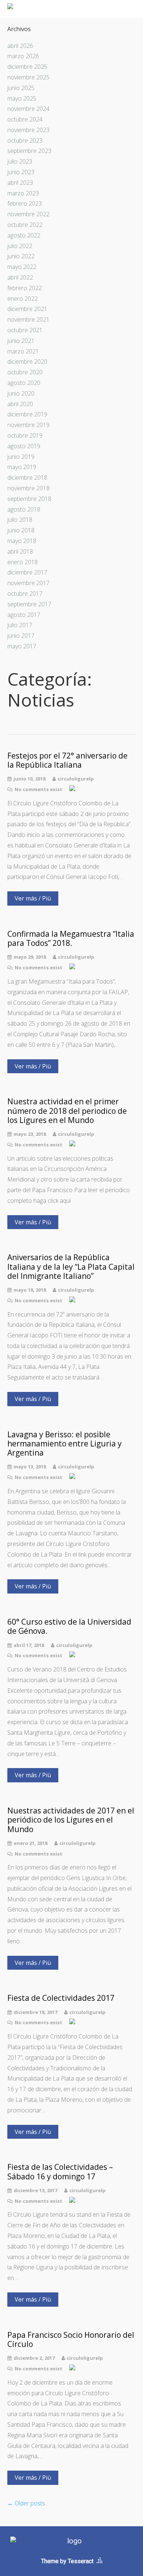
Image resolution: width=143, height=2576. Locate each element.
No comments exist (38, 789)
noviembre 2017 (28, 583)
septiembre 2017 (29, 604)
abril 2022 (20, 277)
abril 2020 (20, 404)
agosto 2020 (24, 383)
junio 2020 (21, 393)
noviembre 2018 (28, 488)
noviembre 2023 (28, 130)
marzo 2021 (23, 351)
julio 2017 (20, 625)
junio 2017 (21, 636)
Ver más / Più (33, 898)
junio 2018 (21, 530)
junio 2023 (21, 172)
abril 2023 (20, 183)
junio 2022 (21, 256)
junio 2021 (21, 341)
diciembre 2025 (27, 67)
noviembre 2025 (28, 77)
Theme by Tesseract (67, 2561)
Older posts (26, 2503)
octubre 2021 (25, 330)
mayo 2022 (22, 267)
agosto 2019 (24, 446)
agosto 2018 (24, 509)
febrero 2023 (25, 203)
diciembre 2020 (27, 362)
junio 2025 (21, 88)
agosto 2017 (24, 615)
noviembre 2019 (28, 425)
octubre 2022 (25, 225)
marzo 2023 (23, 193)
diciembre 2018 (27, 478)
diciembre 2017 (27, 572)
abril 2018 (20, 551)
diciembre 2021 (27, 309)
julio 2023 (20, 161)
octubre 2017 (25, 594)
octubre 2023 (25, 141)
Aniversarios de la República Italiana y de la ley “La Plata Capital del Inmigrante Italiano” (71, 1267)
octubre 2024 (25, 119)
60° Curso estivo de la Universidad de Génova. (69, 1626)
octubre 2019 (25, 435)
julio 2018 (20, 520)
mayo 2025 (22, 98)
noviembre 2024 (28, 109)
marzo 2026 (23, 56)
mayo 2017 (22, 646)
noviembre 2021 (28, 319)
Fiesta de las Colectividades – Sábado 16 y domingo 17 (60, 2172)
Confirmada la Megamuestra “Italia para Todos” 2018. (71, 939)
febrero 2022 (25, 288)
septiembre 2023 (29, 151)
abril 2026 (20, 46)
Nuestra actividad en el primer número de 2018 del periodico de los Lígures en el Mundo (67, 1111)
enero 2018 (23, 562)
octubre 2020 (25, 372)
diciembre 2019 (27, 414)
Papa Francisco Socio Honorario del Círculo (71, 2340)
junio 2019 (21, 457)
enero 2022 (23, 299)
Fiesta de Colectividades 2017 (61, 1998)
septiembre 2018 (29, 499)
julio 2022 (20, 246)
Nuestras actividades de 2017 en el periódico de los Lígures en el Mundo (71, 1820)
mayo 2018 (22, 541)
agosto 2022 (24, 235)
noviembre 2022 (28, 214)
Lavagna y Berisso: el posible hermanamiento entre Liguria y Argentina (65, 1444)
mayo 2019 (22, 467)
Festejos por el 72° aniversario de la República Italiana (67, 760)
